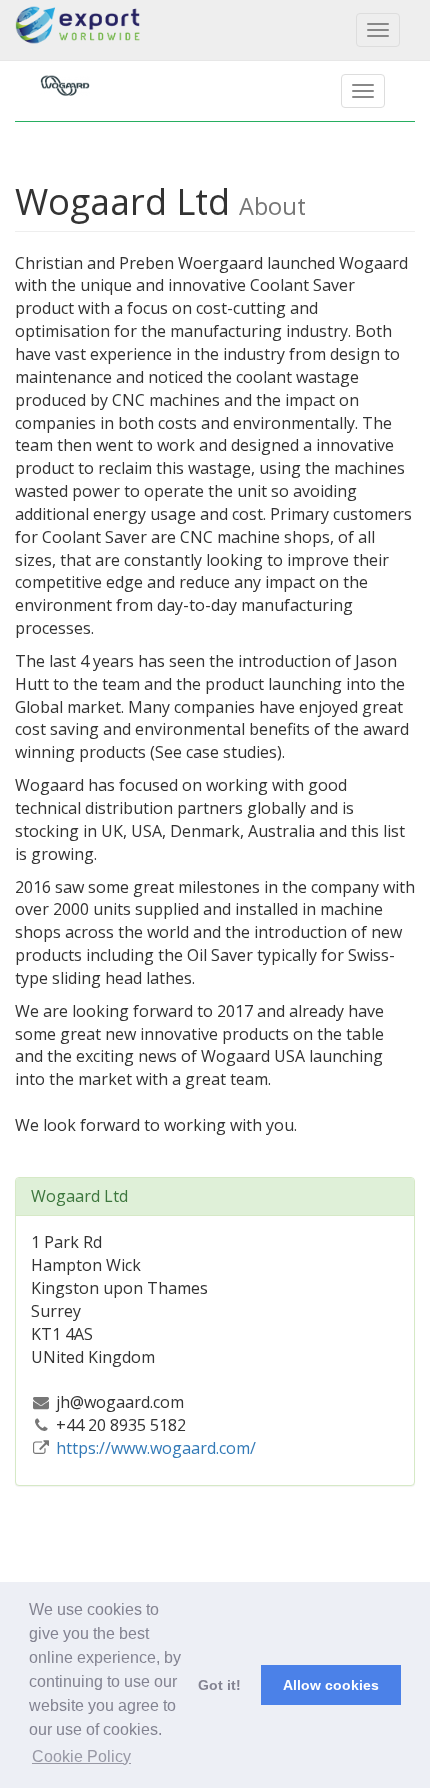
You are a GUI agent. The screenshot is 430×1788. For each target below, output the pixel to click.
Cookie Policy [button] (81, 1756)
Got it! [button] (219, 1685)
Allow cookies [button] (331, 1685)
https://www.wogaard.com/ (156, 1448)
